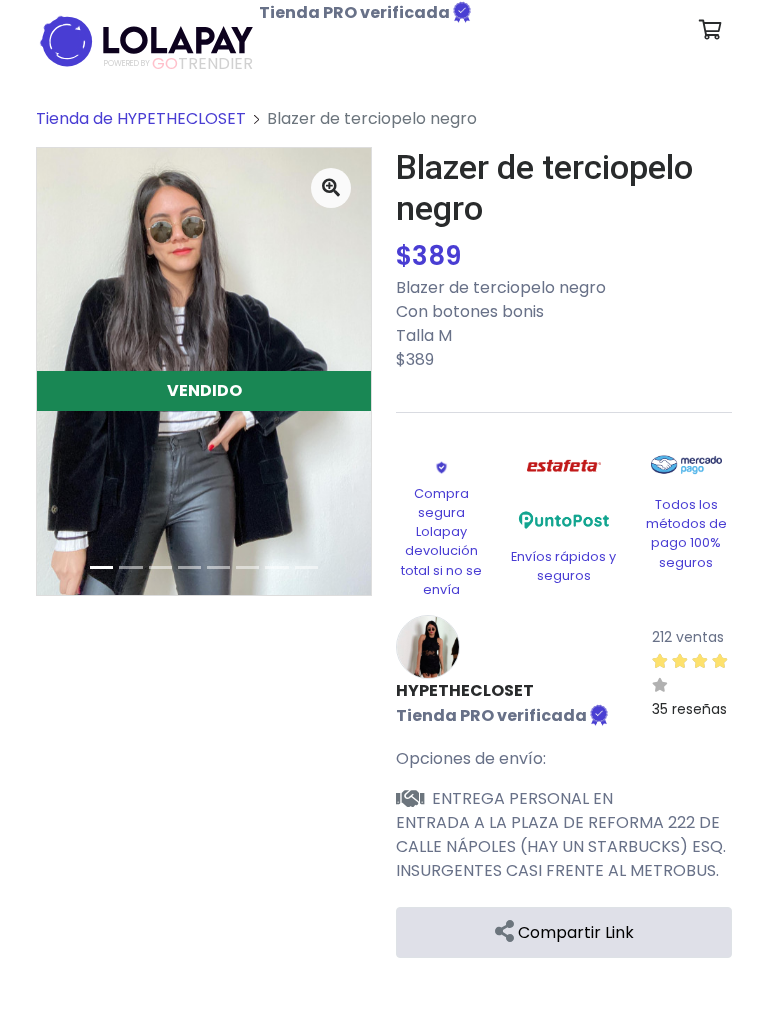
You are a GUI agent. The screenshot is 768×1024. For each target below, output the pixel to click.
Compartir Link (574, 932)
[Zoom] (331, 188)
